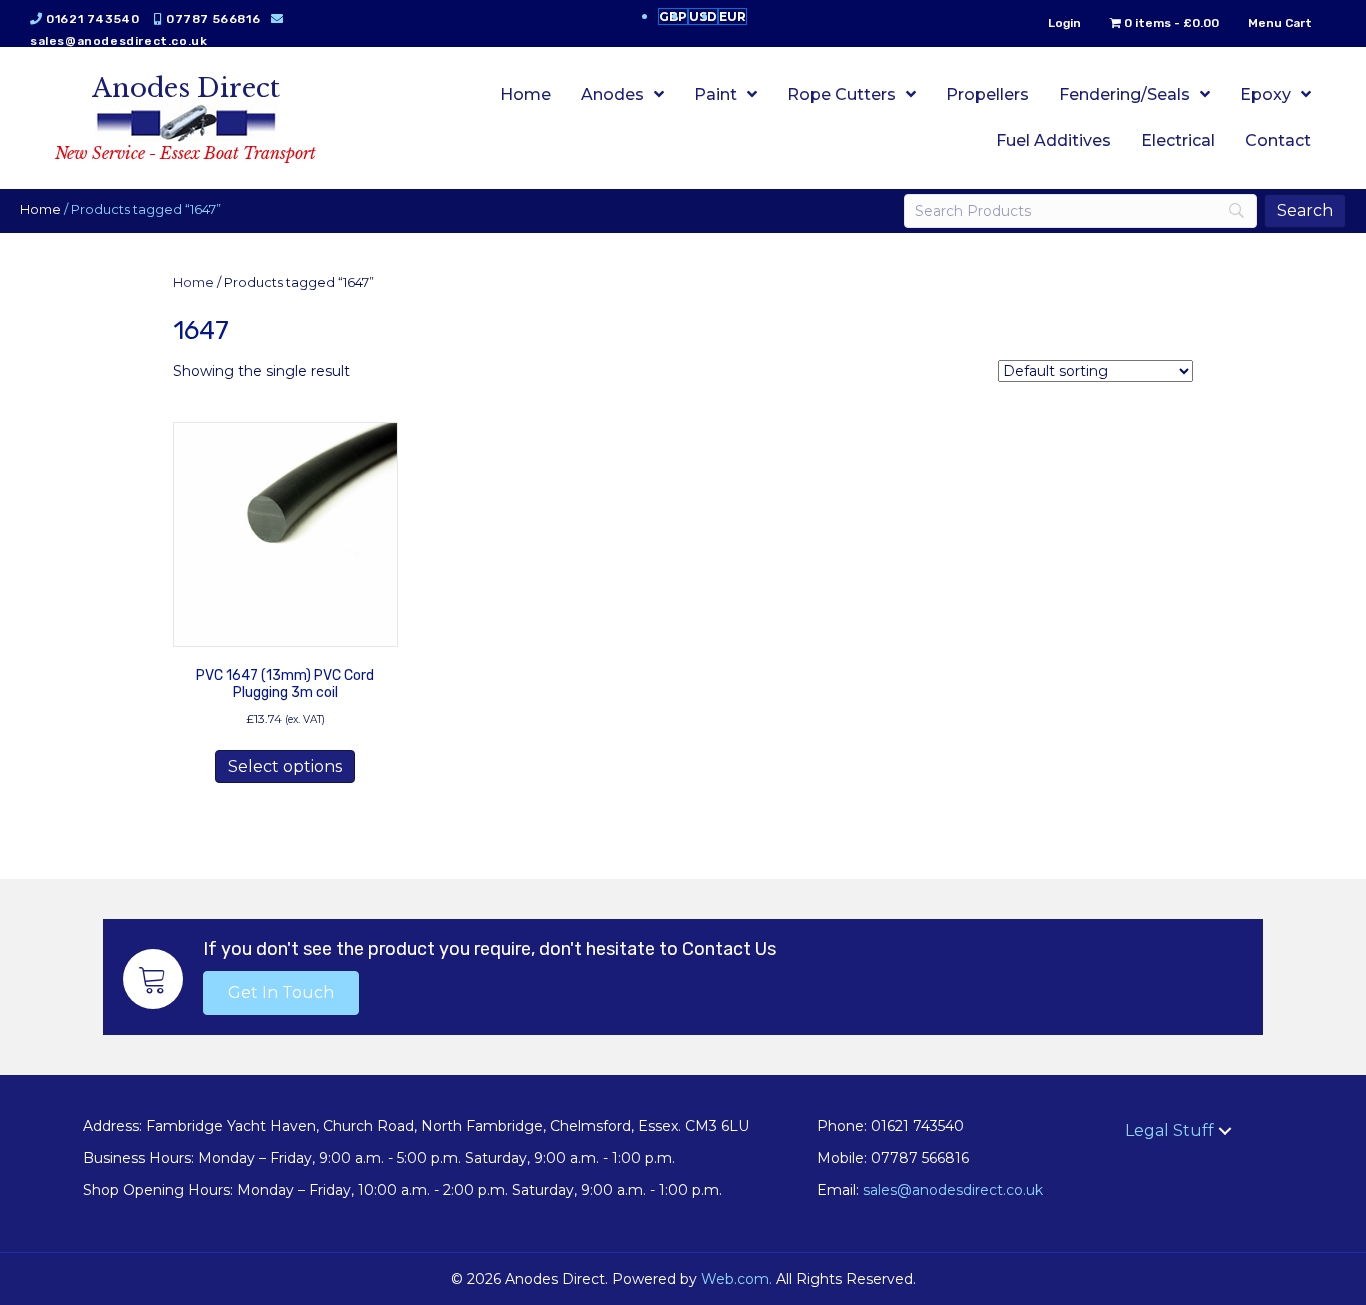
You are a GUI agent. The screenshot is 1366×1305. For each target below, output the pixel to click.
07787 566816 (213, 19)
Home (40, 209)
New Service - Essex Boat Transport (185, 153)
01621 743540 (92, 19)
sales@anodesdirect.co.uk (118, 41)
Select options (285, 766)
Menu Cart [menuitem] (1280, 23)
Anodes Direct (186, 88)
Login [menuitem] (1064, 23)
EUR (732, 16)
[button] (281, 993)
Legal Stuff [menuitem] (1169, 1130)
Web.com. (736, 1279)
